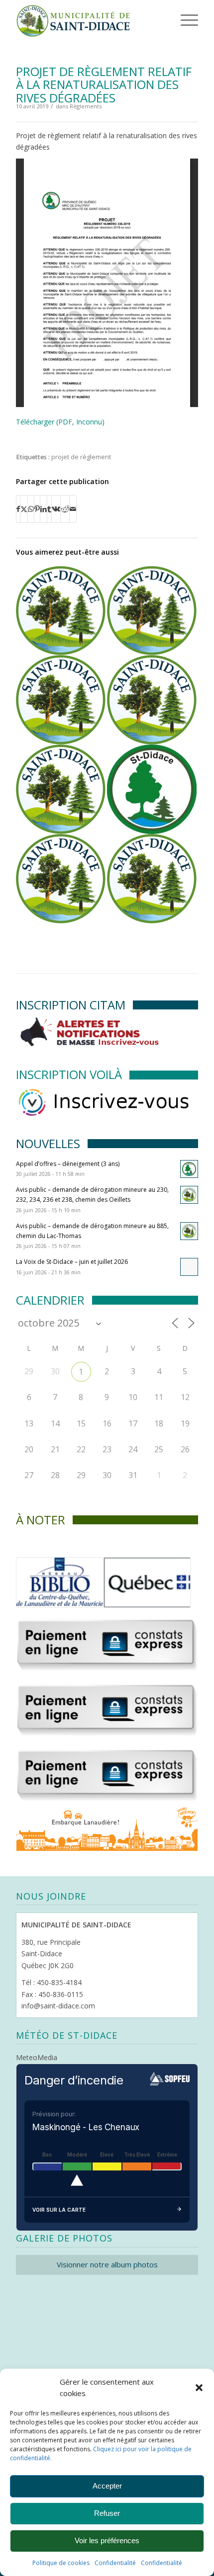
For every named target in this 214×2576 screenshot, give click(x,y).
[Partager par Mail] (73, 509)
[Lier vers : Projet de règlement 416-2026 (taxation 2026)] (61, 611)
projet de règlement (81, 457)
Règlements (86, 106)
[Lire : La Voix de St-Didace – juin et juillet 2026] (189, 1267)
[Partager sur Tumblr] (49, 509)
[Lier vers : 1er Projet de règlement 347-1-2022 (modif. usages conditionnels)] (61, 789)
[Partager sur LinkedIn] (44, 509)
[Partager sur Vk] (56, 509)
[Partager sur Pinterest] (37, 509)
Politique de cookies (61, 2563)
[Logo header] (89, 20)
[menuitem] (174, 20)
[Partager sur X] (24, 509)
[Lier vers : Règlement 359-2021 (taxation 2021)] (152, 700)
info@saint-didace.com (58, 2006)
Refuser (107, 2513)
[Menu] (176, 20)
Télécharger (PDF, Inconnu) (60, 422)
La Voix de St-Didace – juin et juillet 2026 (72, 1262)
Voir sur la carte (59, 2210)
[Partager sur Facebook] (18, 509)
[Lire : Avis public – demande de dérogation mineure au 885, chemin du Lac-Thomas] (189, 1231)
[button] (199, 2388)
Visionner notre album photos (107, 2264)
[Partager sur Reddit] (65, 509)
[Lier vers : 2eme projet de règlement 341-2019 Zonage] (61, 879)
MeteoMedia (37, 2057)
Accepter (107, 2486)
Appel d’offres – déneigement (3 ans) (68, 1164)
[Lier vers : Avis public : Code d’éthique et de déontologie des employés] (152, 879)
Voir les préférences (107, 2540)
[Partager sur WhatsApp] (31, 509)
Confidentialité (115, 2563)
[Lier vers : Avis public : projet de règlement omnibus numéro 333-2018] (152, 789)
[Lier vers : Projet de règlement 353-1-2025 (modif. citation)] (61, 700)
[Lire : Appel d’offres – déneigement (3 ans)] (189, 1169)
